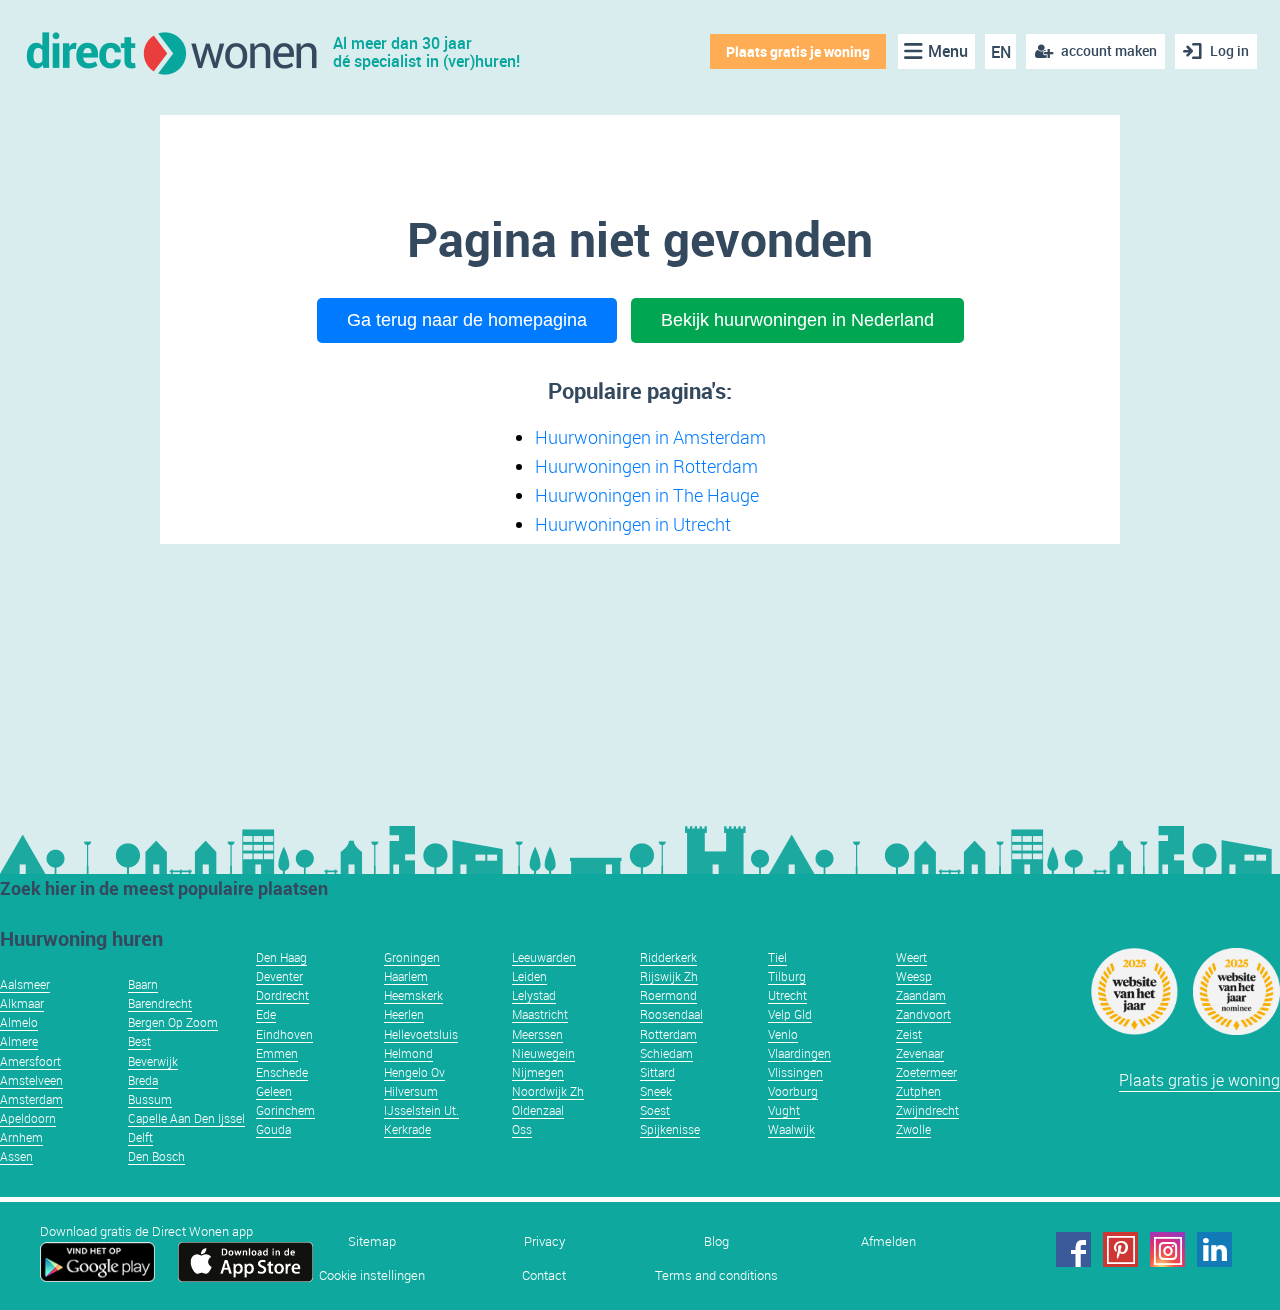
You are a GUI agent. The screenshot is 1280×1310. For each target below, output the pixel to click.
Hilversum (411, 1091)
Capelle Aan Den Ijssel (186, 1118)
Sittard (657, 1072)
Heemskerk (413, 995)
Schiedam (666, 1053)
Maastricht (540, 1014)
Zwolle (913, 1129)
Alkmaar (22, 1003)
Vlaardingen (799, 1053)
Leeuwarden (544, 957)
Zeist (909, 1034)
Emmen (277, 1053)
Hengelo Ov (414, 1072)
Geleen (274, 1091)
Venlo (783, 1034)
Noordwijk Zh (548, 1091)
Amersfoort (30, 1061)
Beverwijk (153, 1061)
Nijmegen (538, 1072)
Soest (655, 1110)
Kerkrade (407, 1129)
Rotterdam (668, 1034)
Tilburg (787, 976)
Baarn (143, 984)
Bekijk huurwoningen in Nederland (797, 320)
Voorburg (793, 1091)
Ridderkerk (668, 957)
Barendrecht (160, 1003)
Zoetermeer (926, 1072)
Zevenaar (920, 1053)
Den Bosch (156, 1156)
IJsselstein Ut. (421, 1110)
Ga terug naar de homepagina (467, 320)
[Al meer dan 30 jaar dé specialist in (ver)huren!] (170, 51)
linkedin (1214, 1249)
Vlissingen (795, 1072)
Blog (716, 1241)
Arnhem (21, 1137)
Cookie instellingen (372, 1275)
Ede (266, 1014)
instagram (1167, 1249)
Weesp (914, 976)
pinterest (1120, 1249)
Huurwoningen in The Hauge (647, 495)
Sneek (656, 1091)
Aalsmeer (25, 984)
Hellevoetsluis (421, 1034)
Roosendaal (671, 1014)
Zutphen (918, 1091)
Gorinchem (285, 1110)
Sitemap (372, 1241)
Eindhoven (284, 1034)
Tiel (777, 957)
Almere (19, 1041)
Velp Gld (790, 1014)
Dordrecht (282, 995)
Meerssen (537, 1034)
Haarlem (406, 976)
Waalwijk (791, 1129)
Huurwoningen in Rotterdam (646, 466)
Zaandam (921, 995)
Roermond (668, 995)
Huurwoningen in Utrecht (633, 524)
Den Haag (281, 957)
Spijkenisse (670, 1129)
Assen (16, 1156)
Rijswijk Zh (669, 976)
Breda (143, 1080)
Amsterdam (31, 1099)
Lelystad (534, 995)
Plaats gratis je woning (798, 51)
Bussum (150, 1099)
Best (139, 1041)
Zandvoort (923, 1014)
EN (1001, 52)
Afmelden (888, 1241)
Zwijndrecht (927, 1110)
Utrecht (787, 995)
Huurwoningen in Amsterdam (650, 437)
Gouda (273, 1129)
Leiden (529, 976)
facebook (1073, 1249)
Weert (911, 957)
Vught (784, 1110)
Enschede (282, 1072)
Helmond (408, 1053)
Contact (544, 1275)
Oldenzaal (538, 1110)
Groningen (412, 957)
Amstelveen (31, 1080)
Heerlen (404, 1014)
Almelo (19, 1022)
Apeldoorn (28, 1118)
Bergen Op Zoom (173, 1022)
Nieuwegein (543, 1053)
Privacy (544, 1241)
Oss (522, 1129)
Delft (140, 1137)
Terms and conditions (716, 1275)
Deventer (279, 976)
